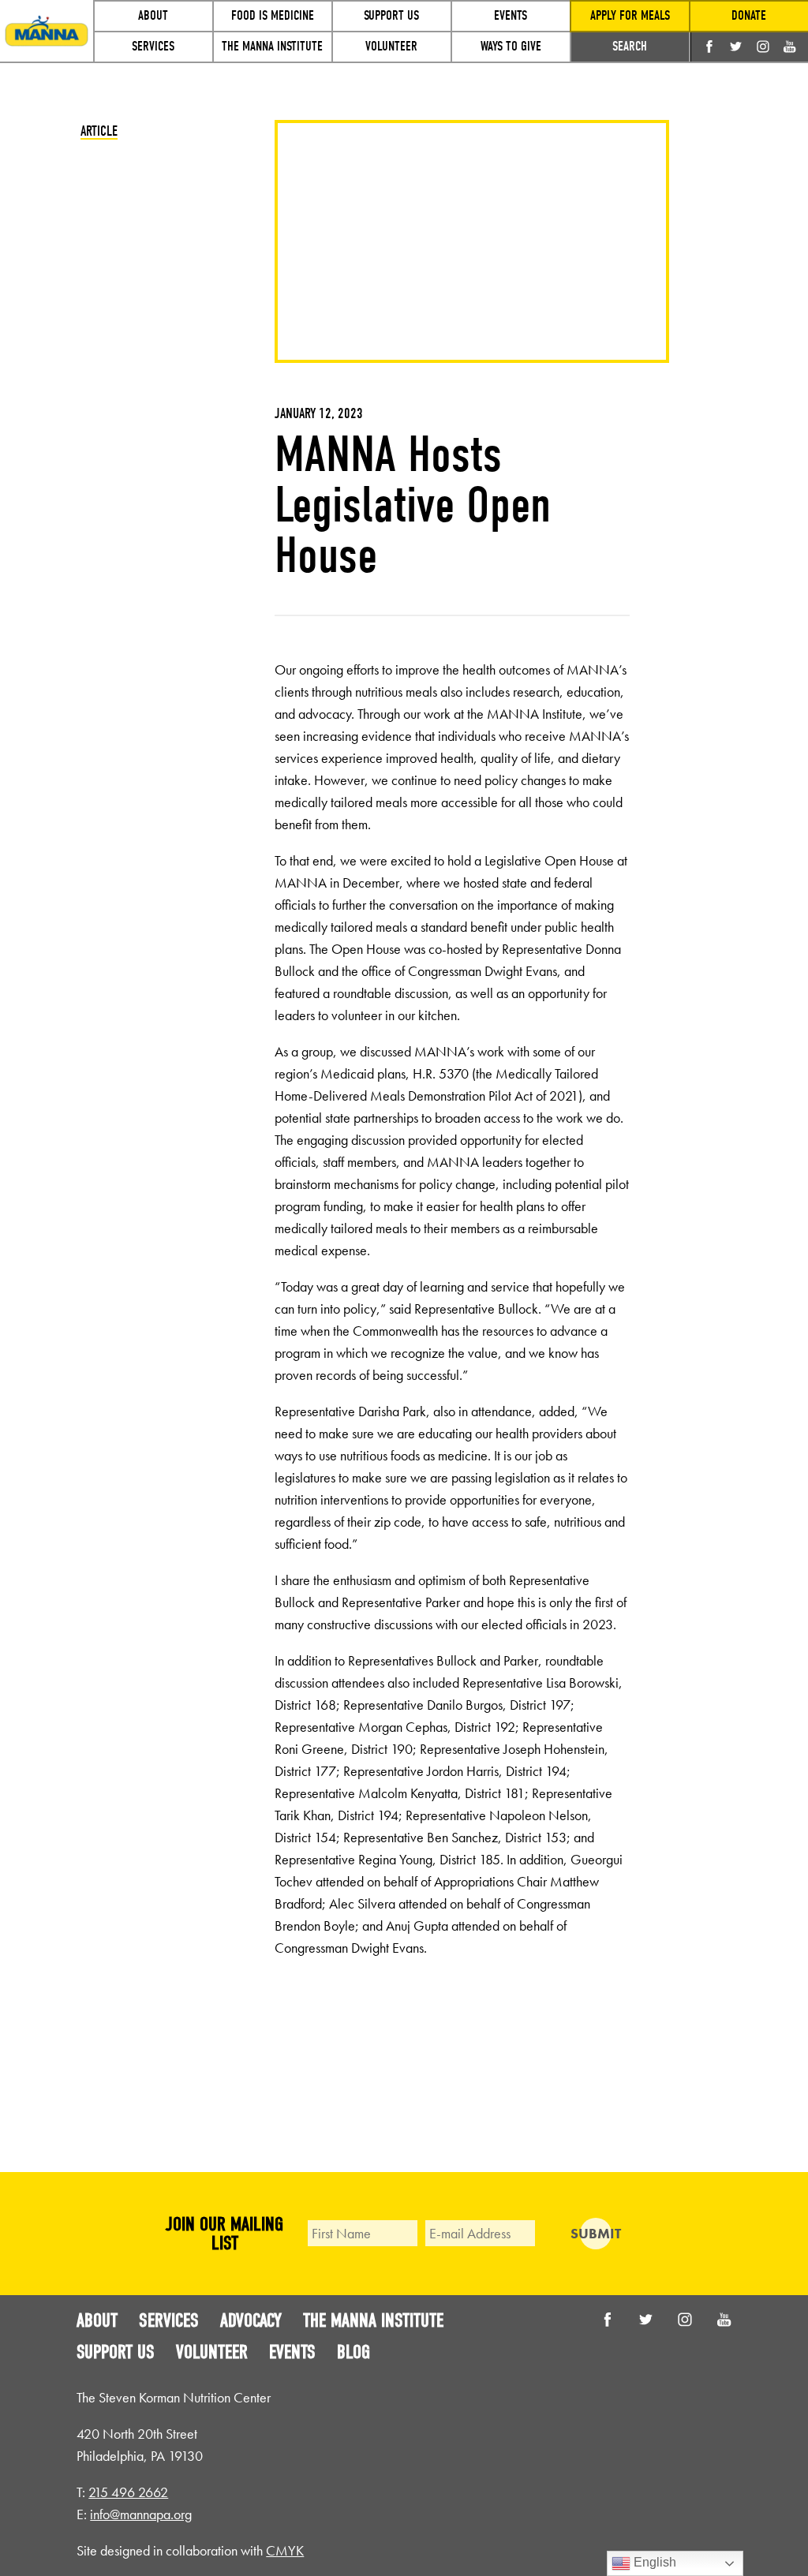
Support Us (116, 2352)
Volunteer (212, 2352)
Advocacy (251, 2320)
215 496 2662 (128, 2492)
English (653, 2562)
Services (169, 2320)
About (97, 2320)
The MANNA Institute (373, 2320)
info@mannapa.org (141, 2514)
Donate (749, 15)
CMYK (285, 2550)
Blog (353, 2352)
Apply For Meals (630, 15)
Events (292, 2352)
